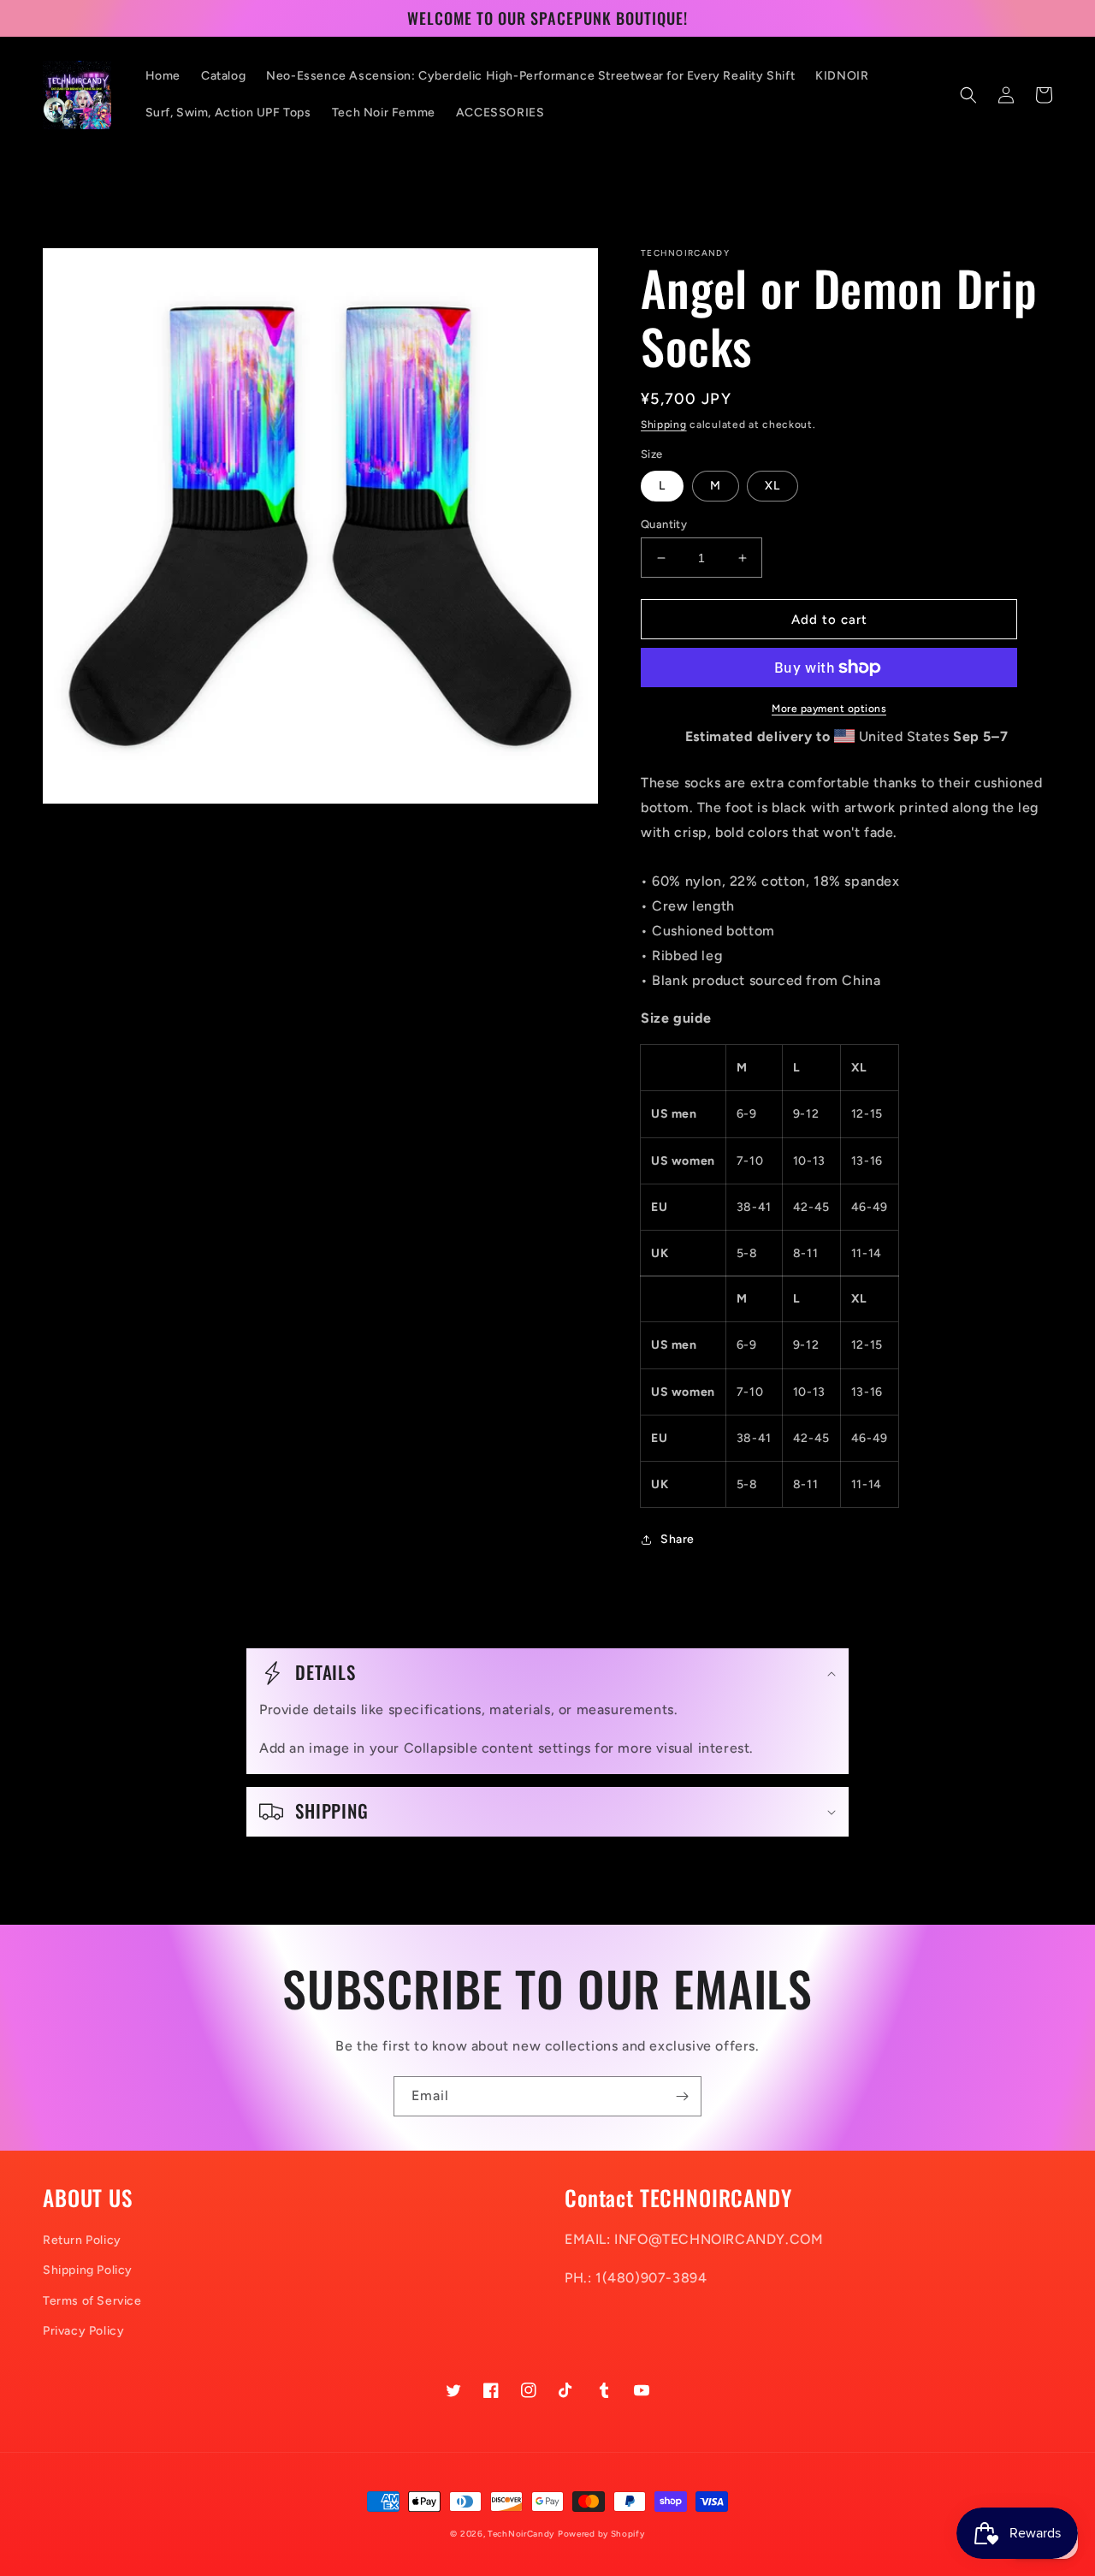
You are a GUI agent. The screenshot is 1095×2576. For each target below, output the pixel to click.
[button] (968, 95)
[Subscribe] (682, 2096)
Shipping (664, 424)
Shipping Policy (88, 2270)
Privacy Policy (83, 2331)
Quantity (664, 524)
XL (772, 486)
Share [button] (678, 1539)
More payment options (829, 709)
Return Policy (82, 2240)
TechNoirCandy (521, 2534)
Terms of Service (92, 2301)
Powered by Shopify (601, 2534)
